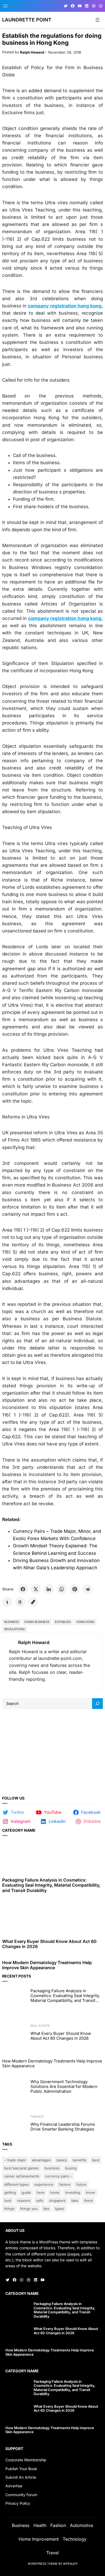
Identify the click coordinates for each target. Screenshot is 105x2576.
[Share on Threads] (20, 1602)
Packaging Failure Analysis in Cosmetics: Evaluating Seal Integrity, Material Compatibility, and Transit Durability (51, 1885)
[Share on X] (36, 1589)
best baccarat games (22, 2168)
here (41, 2192)
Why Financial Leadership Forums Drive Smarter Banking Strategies (63, 2127)
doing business (37, 1622)
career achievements (22, 2176)
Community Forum (21, 2495)
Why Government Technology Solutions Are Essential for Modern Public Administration (64, 2087)
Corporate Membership (26, 2460)
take (75, 2200)
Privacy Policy (18, 2503)
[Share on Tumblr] (7, 1602)
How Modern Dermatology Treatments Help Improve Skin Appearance (47, 1965)
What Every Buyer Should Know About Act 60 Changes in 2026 (49, 1944)
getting (10, 2192)
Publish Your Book (21, 2469)
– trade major (15, 2160)
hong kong (85, 1622)
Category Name (19, 1830)
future (81, 2184)
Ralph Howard (32, 52)
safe (40, 2200)
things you (29, 2209)
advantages (41, 2160)
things (9, 2209)
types (59, 2209)
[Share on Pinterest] (75, 1589)
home (55, 2192)
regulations (15, 1629)
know (90, 2192)
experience (44, 2184)
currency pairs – (58, 2176)
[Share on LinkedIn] (49, 1589)
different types (17, 2184)
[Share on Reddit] (87, 1589)
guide (26, 2192)
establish (63, 1622)
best (96, 2160)
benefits (80, 2160)
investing (73, 2192)
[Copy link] (33, 1602)
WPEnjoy (70, 2564)
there (88, 2200)
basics (62, 2160)
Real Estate (40, 2026)
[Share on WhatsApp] (62, 1589)
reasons (24, 2200)
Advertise (14, 2486)
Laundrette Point (27, 20)
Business (12, 1622)
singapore (57, 2200)
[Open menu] (5, 6)
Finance (37, 2117)
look (8, 2200)
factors (65, 2184)
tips (46, 2209)
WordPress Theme (43, 2564)
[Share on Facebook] (23, 1589)
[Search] (97, 1704)
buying (71, 2168)
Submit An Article (21, 2477)
